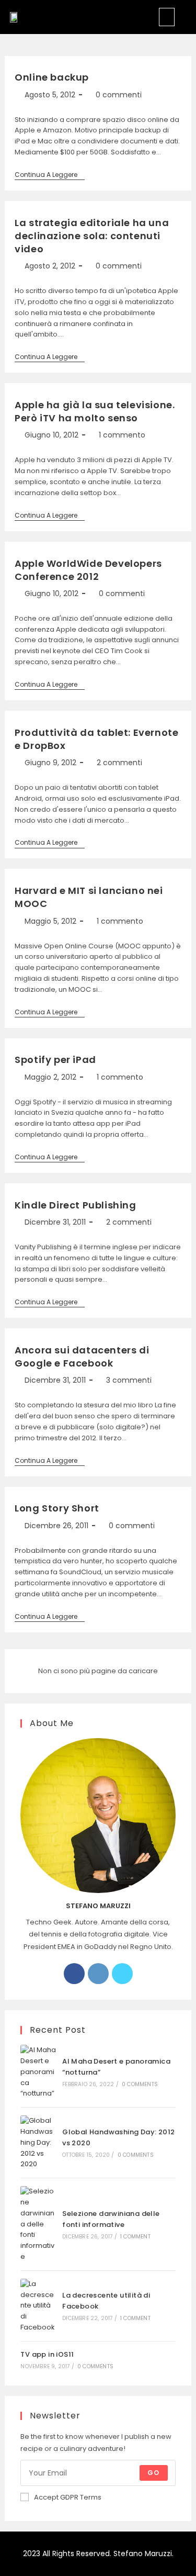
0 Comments (140, 2084)
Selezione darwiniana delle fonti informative (111, 2219)
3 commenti (129, 1380)
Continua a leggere (50, 175)
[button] (167, 17)
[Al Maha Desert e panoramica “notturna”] (38, 2072)
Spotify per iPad (55, 1060)
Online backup (52, 77)
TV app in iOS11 (47, 2354)
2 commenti (119, 763)
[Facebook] (74, 1974)
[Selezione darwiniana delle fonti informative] (38, 2224)
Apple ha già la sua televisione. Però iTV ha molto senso (95, 411)
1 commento (122, 435)
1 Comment (135, 2237)
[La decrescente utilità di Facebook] (38, 2306)
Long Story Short (57, 1508)
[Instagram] (98, 1974)
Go (153, 2473)
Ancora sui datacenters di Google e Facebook (82, 1357)
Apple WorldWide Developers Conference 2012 (88, 570)
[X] (122, 1974)
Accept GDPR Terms (68, 2497)
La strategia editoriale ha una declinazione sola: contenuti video (92, 236)
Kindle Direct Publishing (75, 1205)
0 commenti (119, 95)
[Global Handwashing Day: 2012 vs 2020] (38, 2143)
